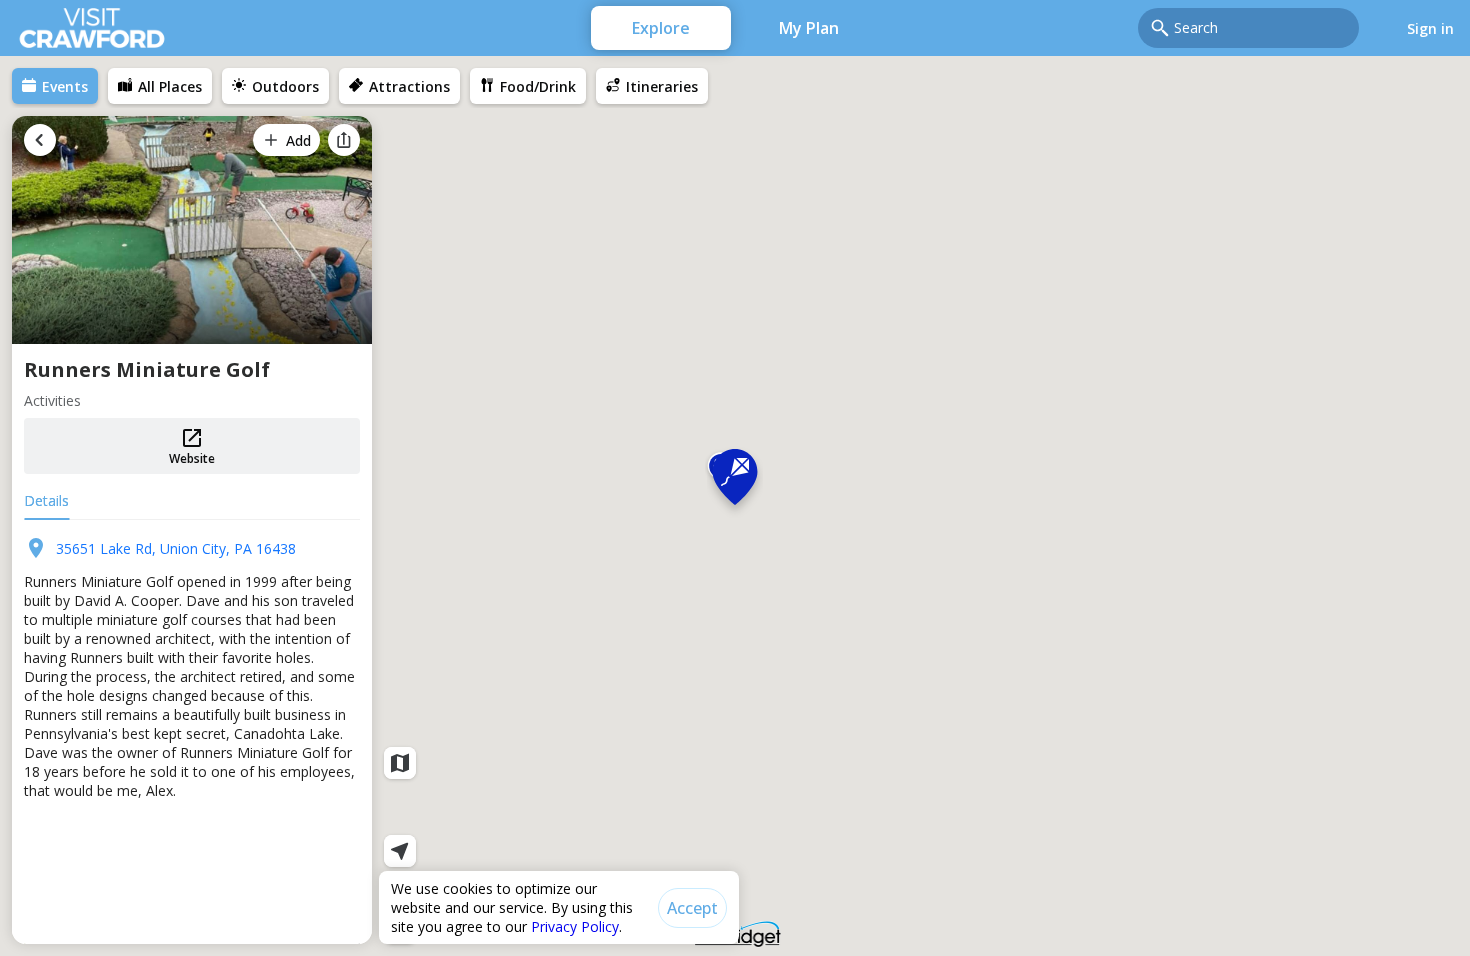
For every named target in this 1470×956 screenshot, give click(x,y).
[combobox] (1260, 28)
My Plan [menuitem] (809, 28)
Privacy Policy (575, 926)
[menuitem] (55, 86)
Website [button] (192, 458)
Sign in (1430, 28)
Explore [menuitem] (661, 28)
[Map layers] (400, 763)
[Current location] (400, 851)
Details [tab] (46, 500)
